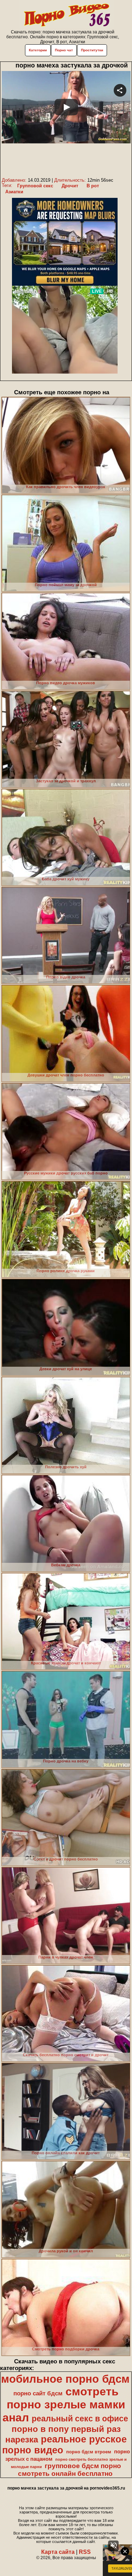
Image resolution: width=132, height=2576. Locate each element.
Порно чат (64, 50)
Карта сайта (58, 2552)
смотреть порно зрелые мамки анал (64, 2405)
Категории (38, 50)
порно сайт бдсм (38, 2393)
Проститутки (92, 50)
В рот (93, 186)
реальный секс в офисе (80, 2419)
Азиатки (14, 192)
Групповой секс (35, 186)
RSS (85, 2552)
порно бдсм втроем (89, 2452)
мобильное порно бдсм (65, 2379)
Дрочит (70, 186)
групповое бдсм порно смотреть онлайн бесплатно (70, 2470)
